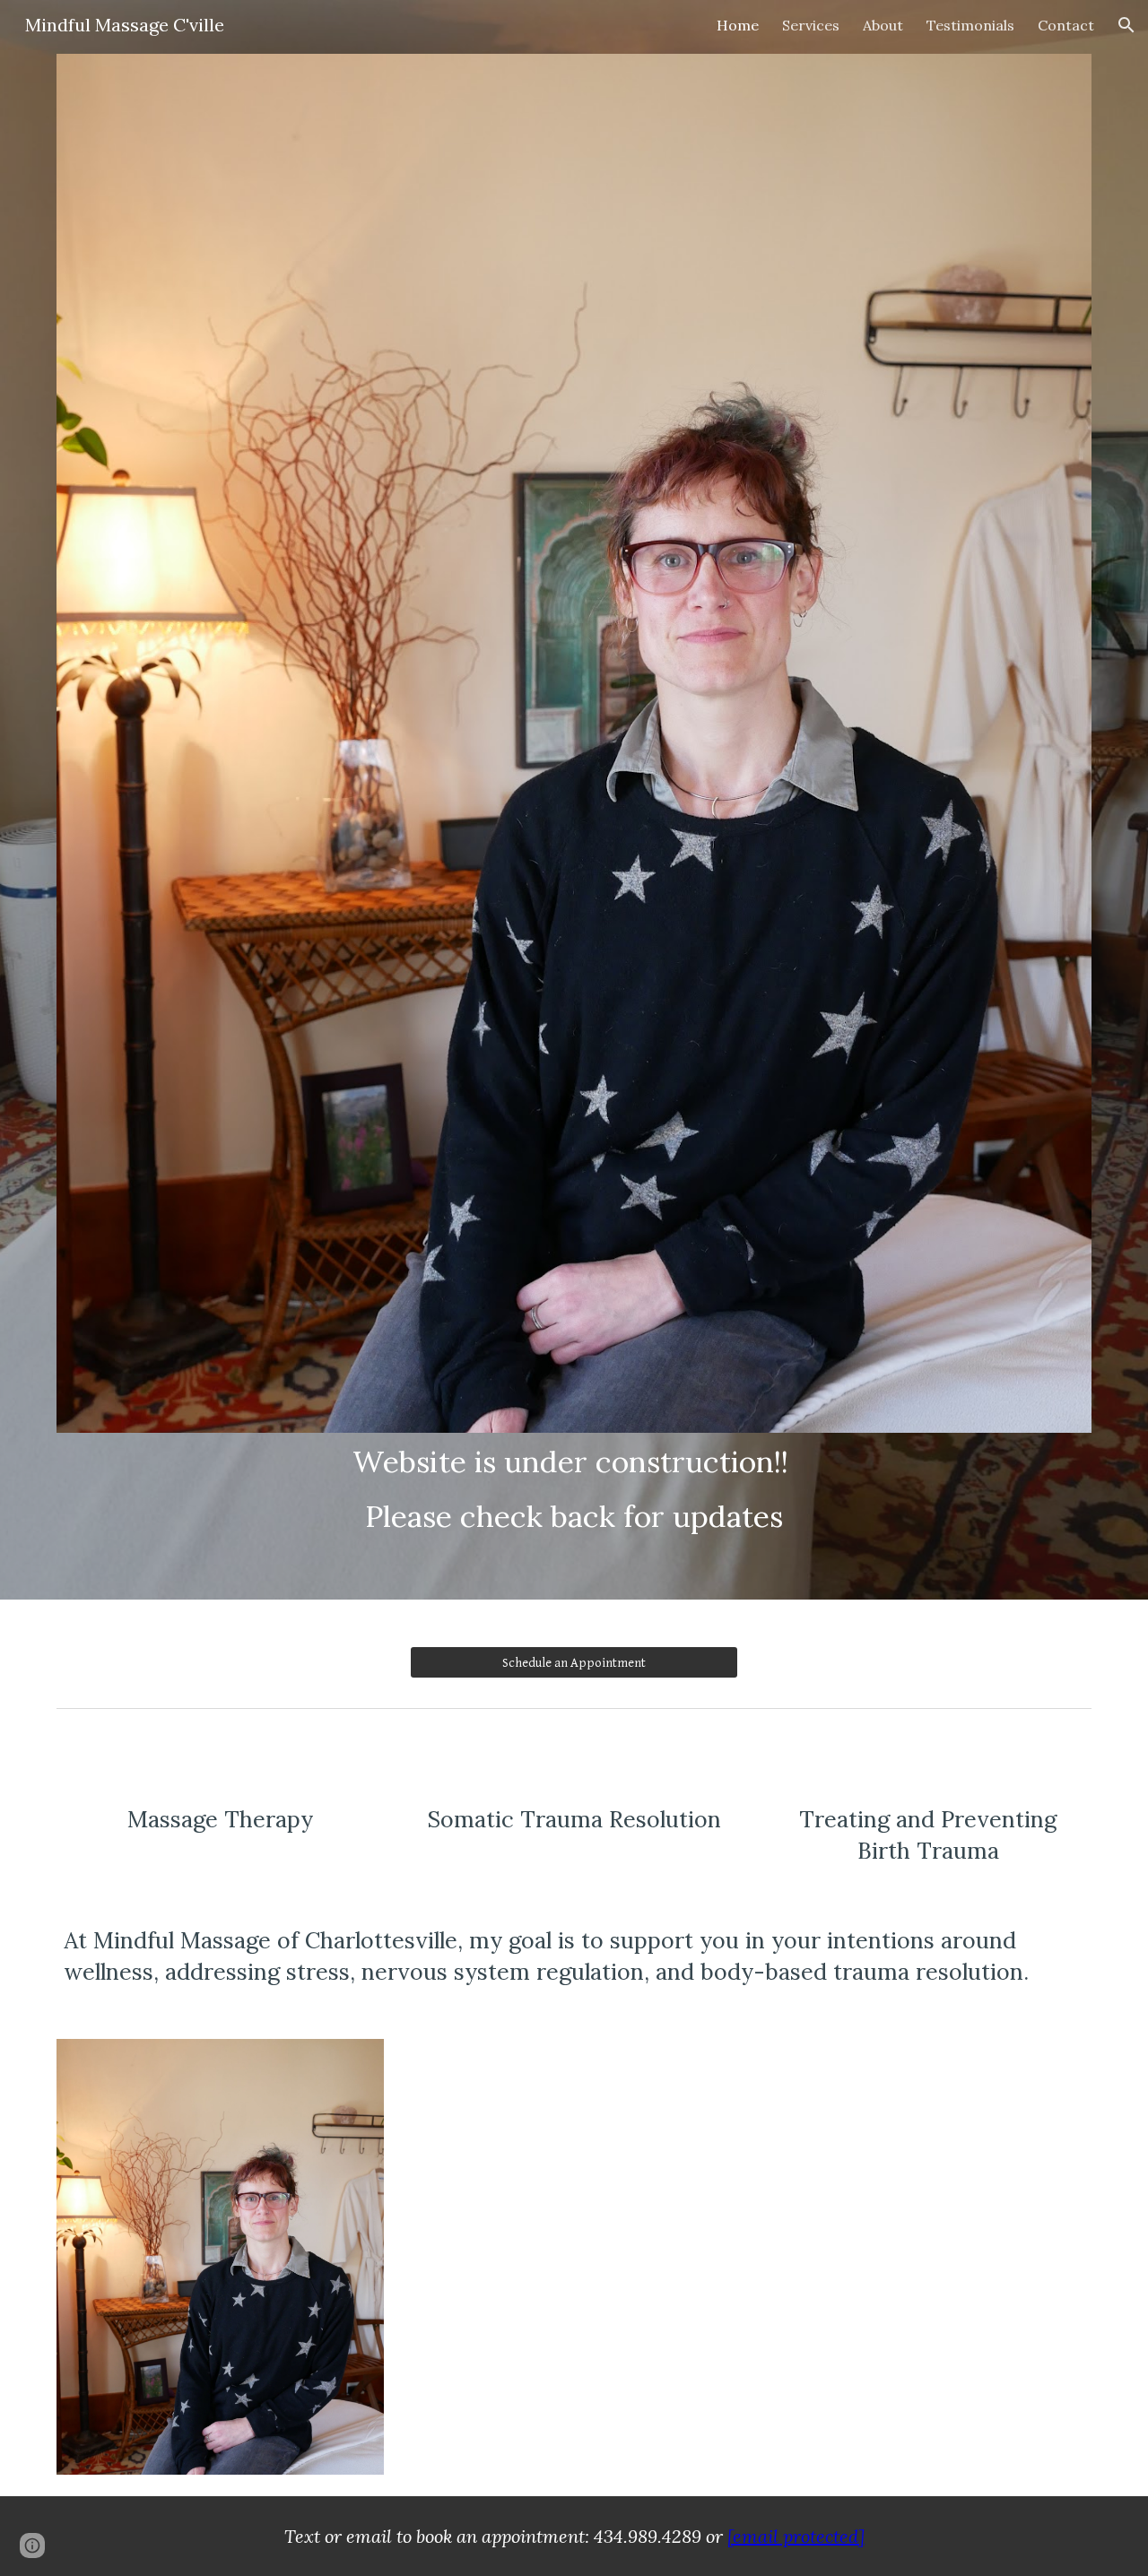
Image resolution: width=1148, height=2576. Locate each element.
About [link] (883, 25)
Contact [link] (1066, 25)
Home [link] (738, 25)
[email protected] (796, 2536)
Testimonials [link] (970, 25)
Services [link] (811, 25)
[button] (1126, 25)
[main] (574, 1489)
